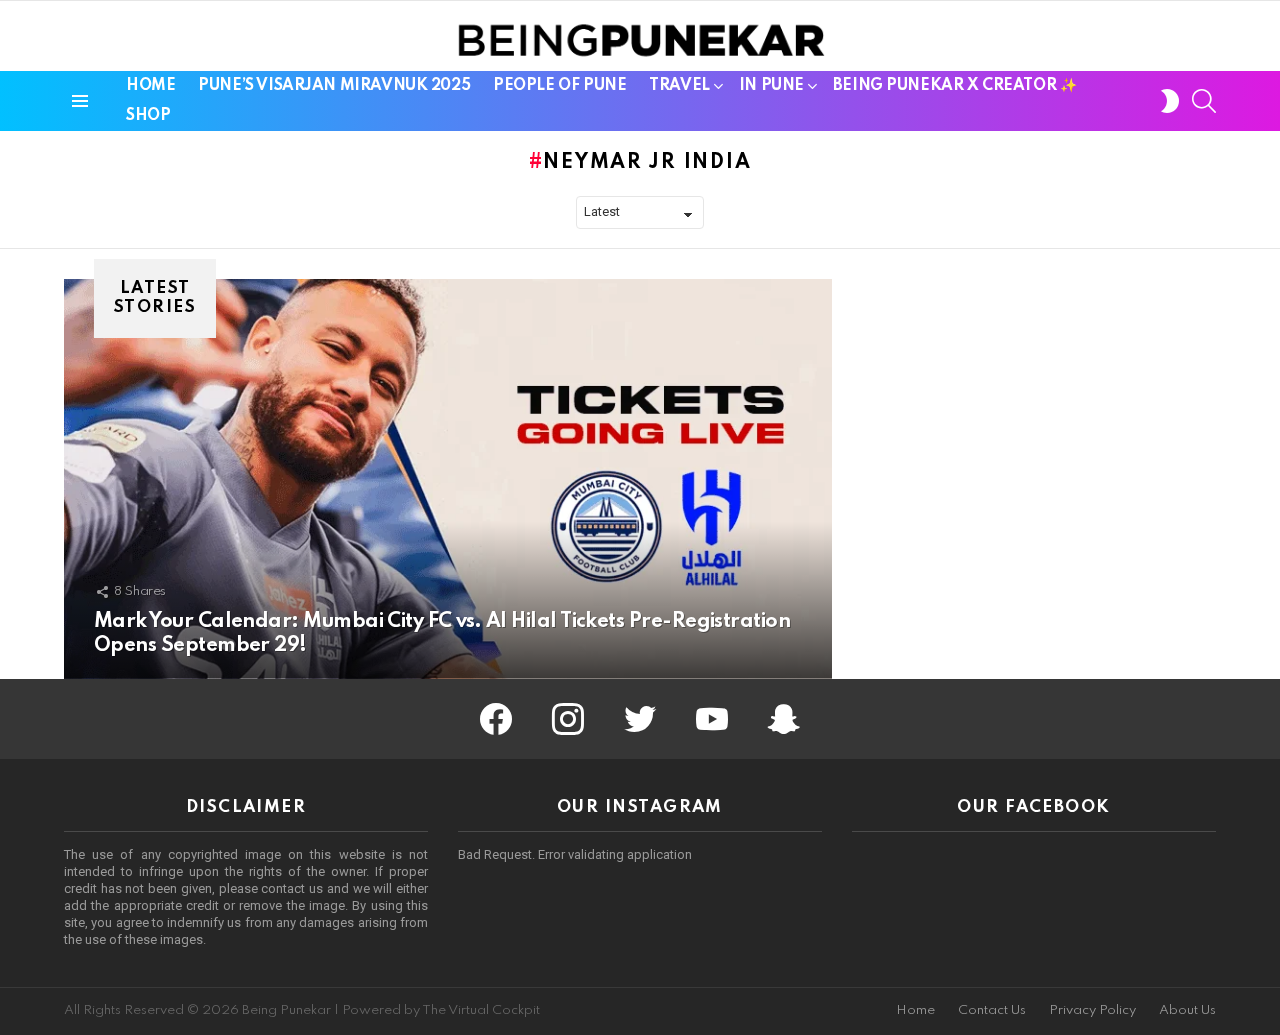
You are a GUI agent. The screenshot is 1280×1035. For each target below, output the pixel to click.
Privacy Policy (1092, 1010)
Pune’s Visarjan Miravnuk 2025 (334, 86)
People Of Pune (559, 86)
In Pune (771, 86)
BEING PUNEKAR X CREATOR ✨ (955, 86)
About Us (1187, 1010)
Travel (679, 86)
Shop (148, 116)
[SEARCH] (1204, 101)
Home (150, 86)
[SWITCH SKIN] (1170, 101)
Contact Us (992, 1010)
